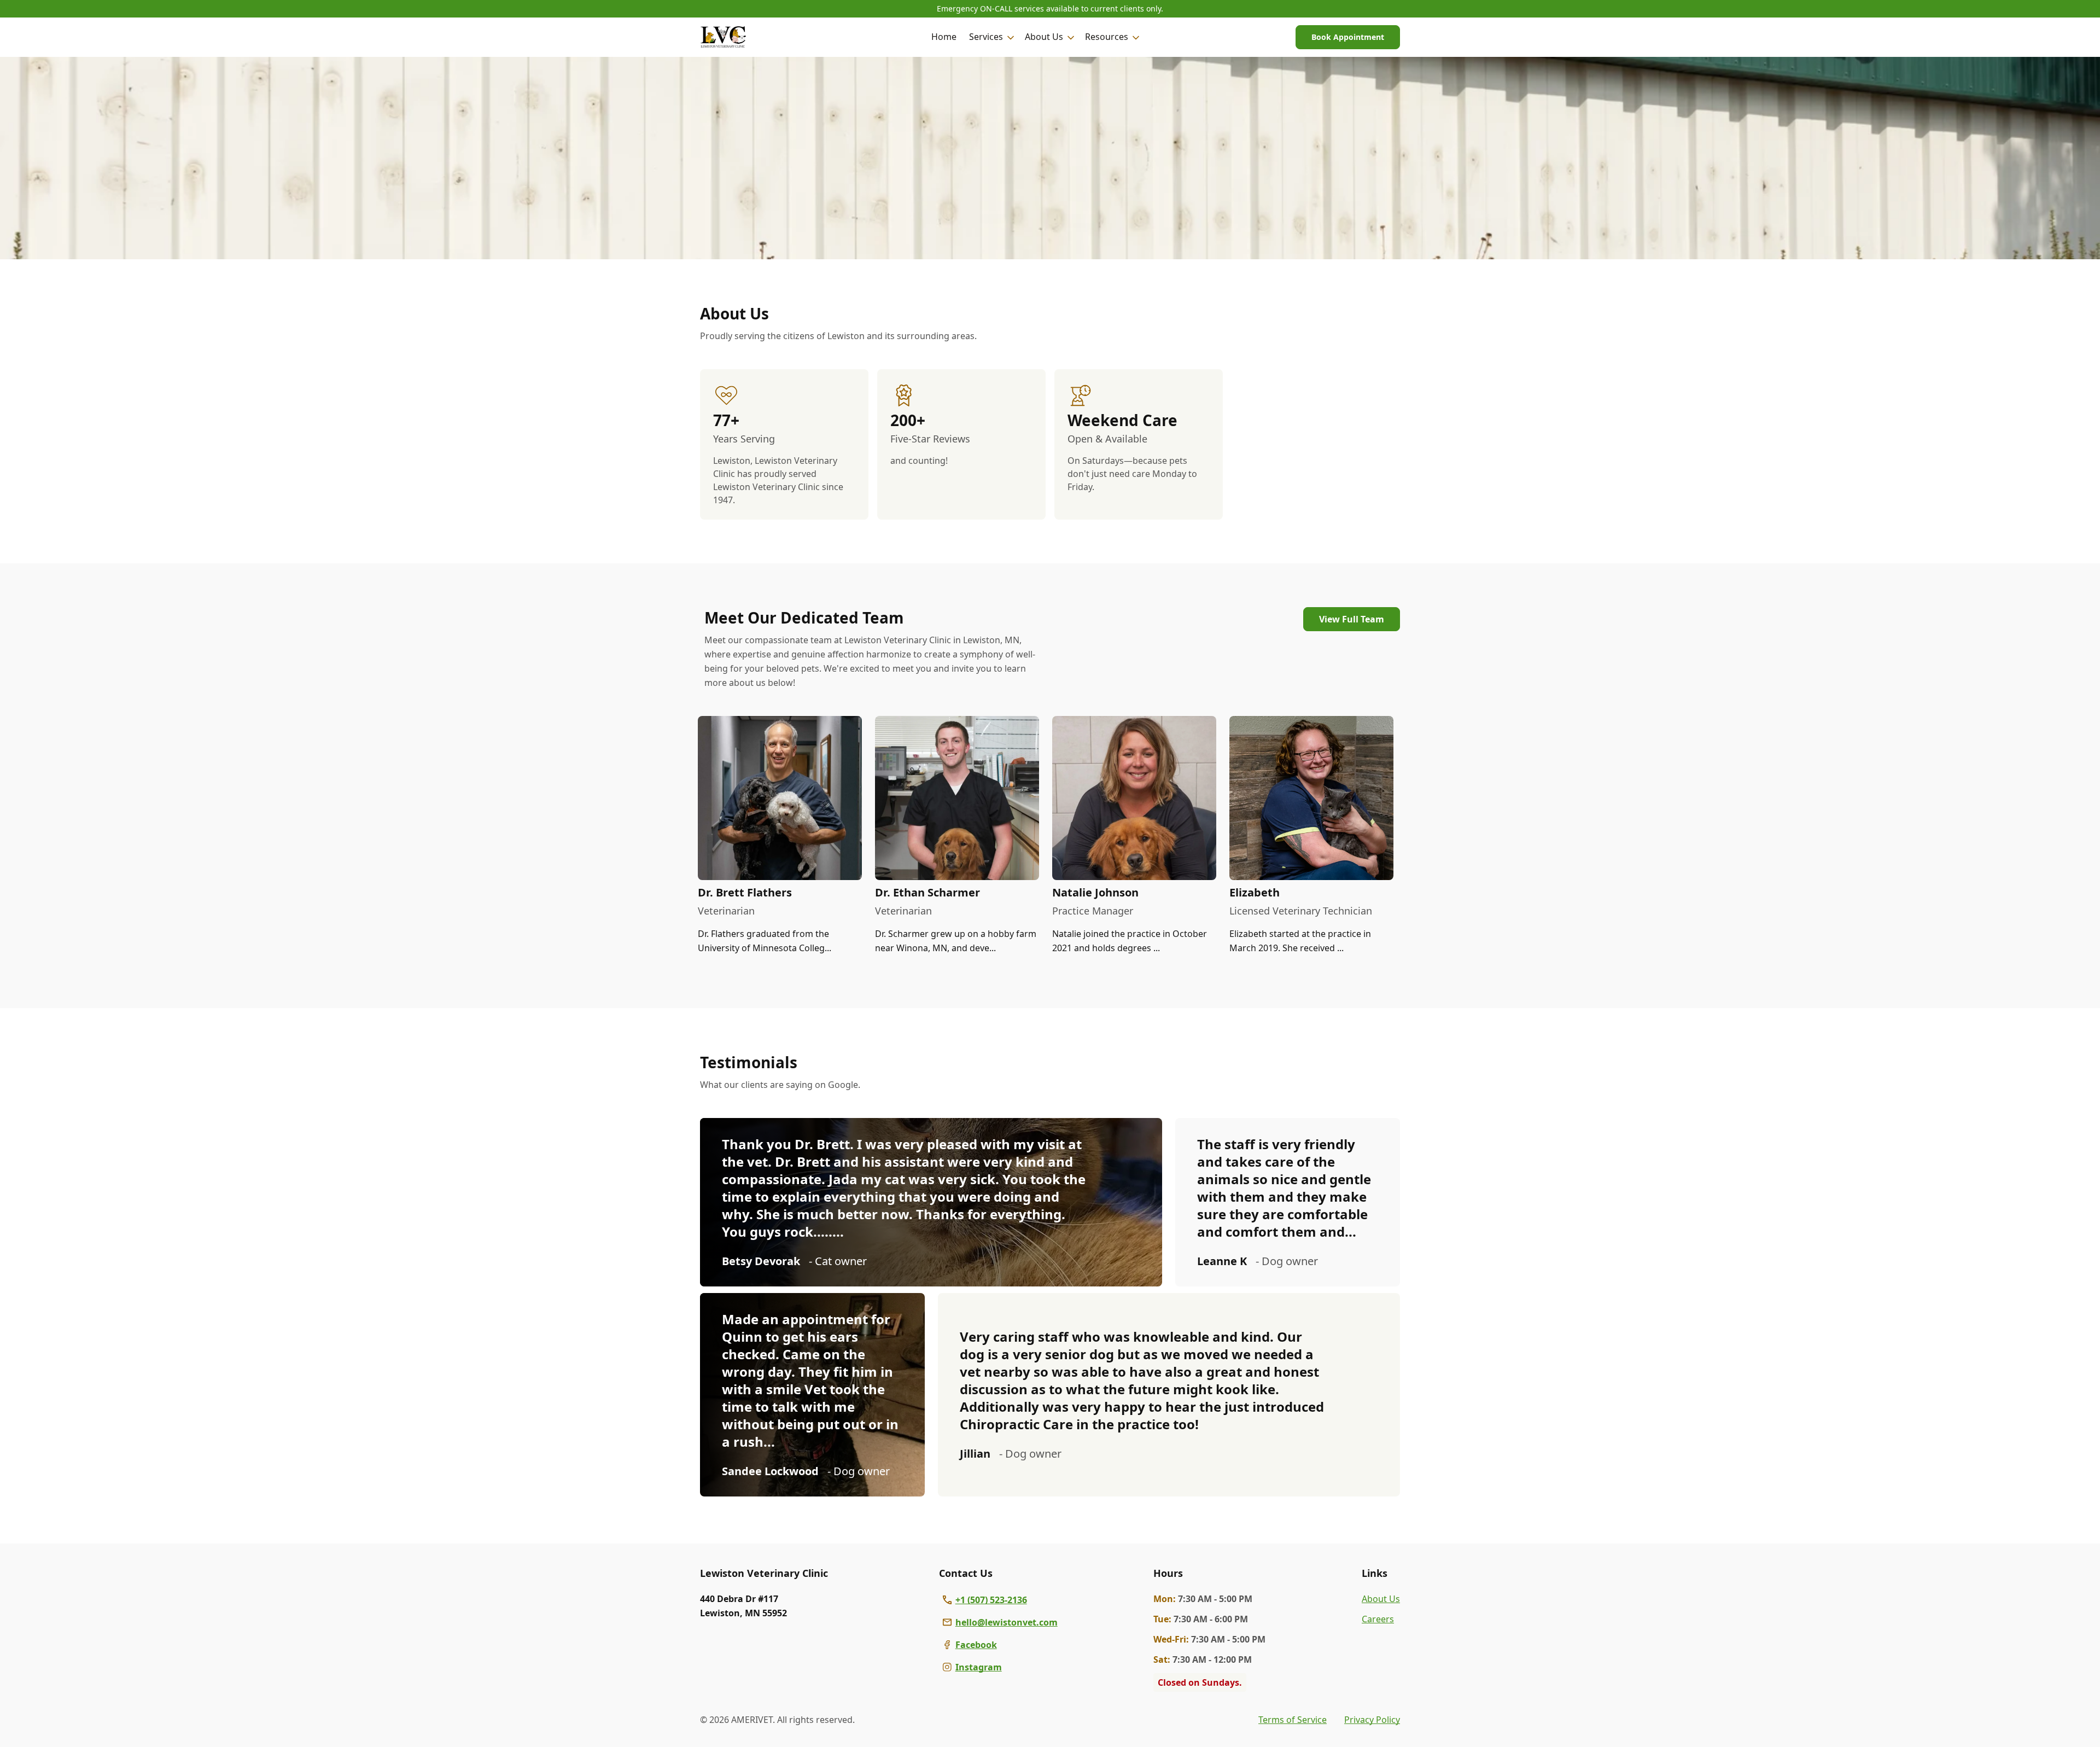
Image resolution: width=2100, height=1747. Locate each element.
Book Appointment (1348, 37)
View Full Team (1352, 619)
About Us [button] (1044, 37)
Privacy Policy (1372, 1720)
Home (944, 37)
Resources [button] (1107, 37)
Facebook (976, 1645)
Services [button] (986, 37)
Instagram (979, 1667)
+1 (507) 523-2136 (991, 1600)
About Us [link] (1381, 1599)
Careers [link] (1378, 1619)
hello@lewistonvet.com (1007, 1622)
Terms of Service (1293, 1720)
